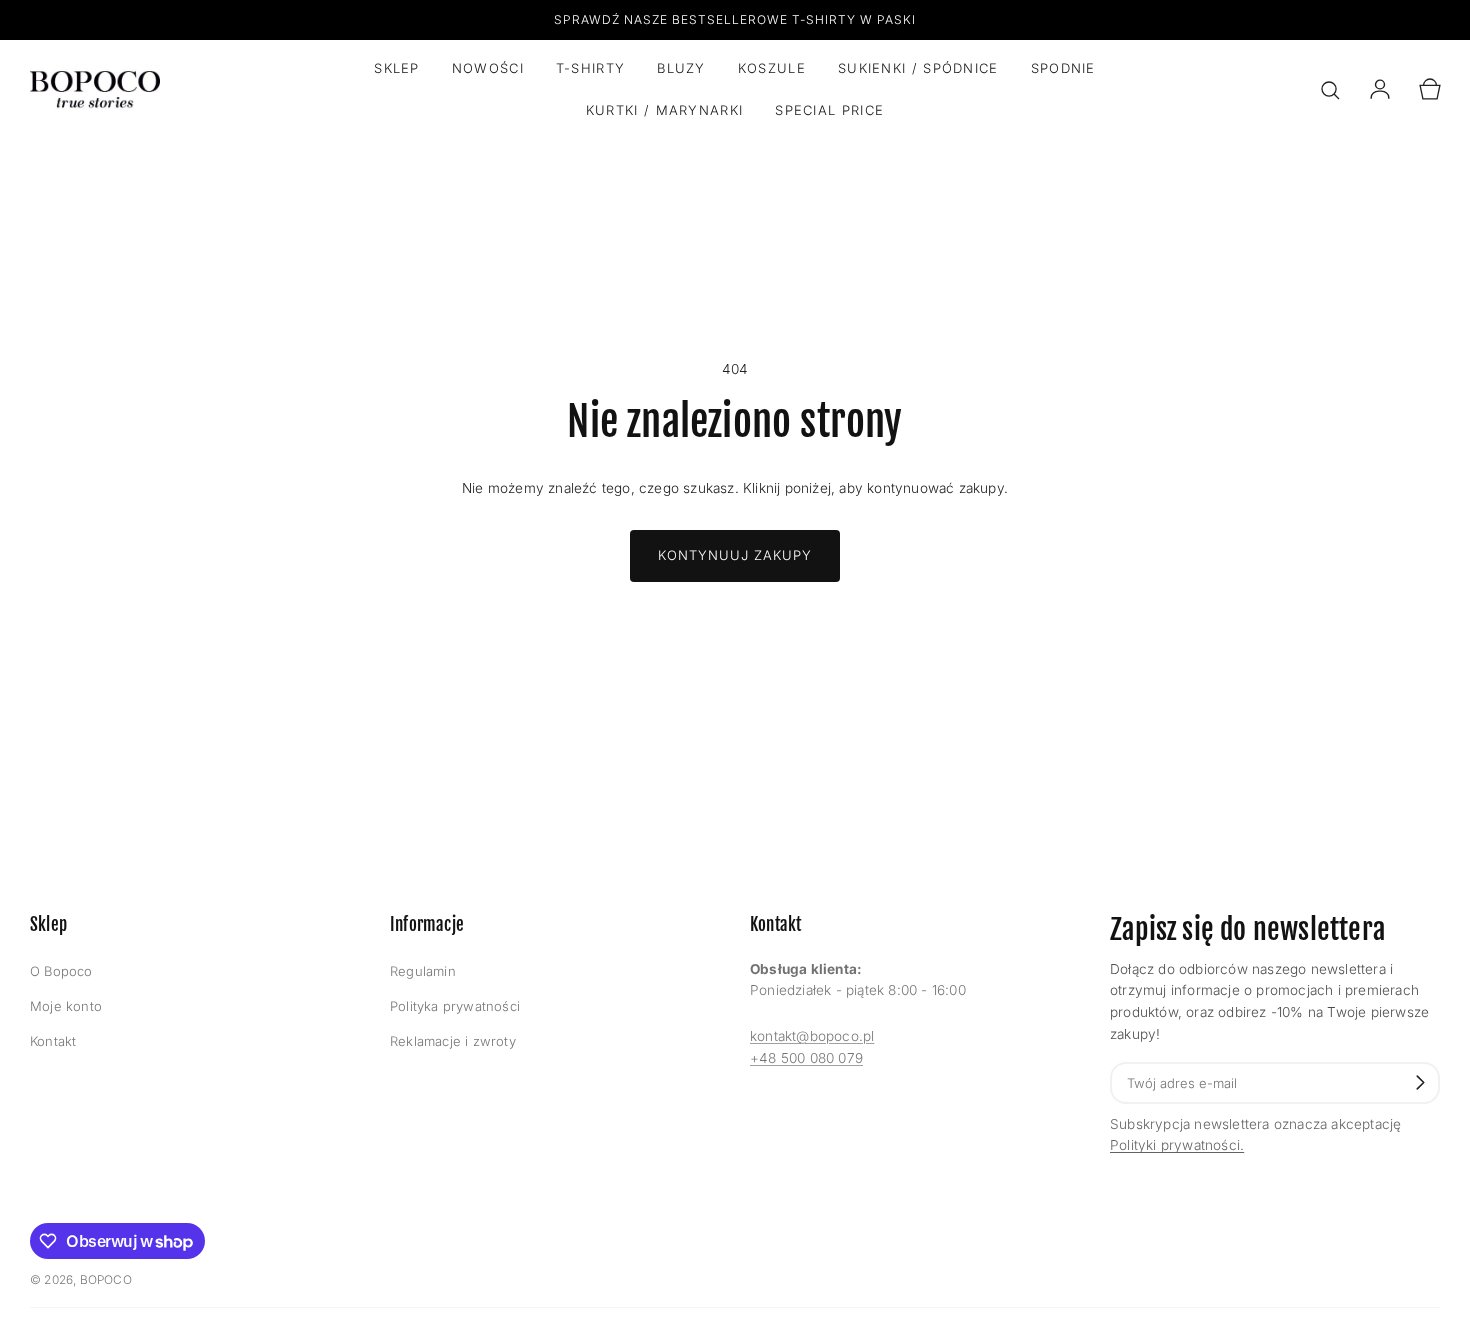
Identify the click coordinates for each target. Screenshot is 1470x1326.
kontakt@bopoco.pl (812, 1036)
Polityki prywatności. (1177, 1145)
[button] (1330, 90)
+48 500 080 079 (806, 1058)
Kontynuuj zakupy (735, 555)
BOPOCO (106, 1279)
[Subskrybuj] (1420, 1082)
